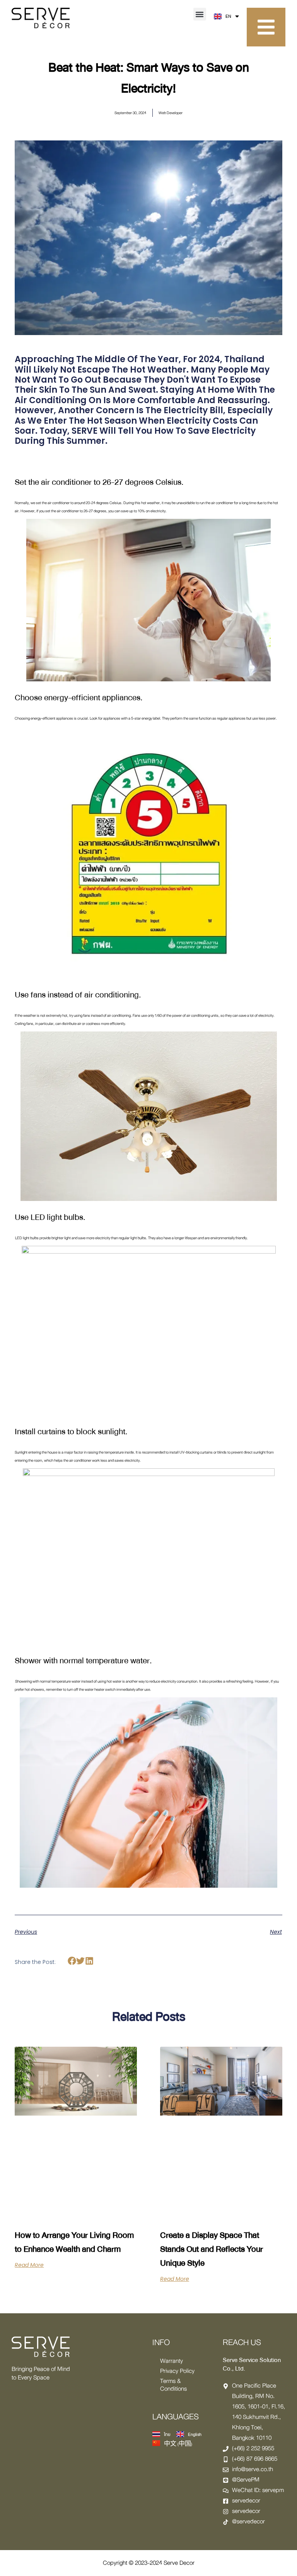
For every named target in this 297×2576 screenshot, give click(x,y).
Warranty (172, 2361)
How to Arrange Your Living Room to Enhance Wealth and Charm (74, 2242)
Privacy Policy (177, 2371)
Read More (29, 2265)
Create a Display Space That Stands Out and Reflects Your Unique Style (212, 2249)
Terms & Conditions (173, 2385)
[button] (200, 14)
